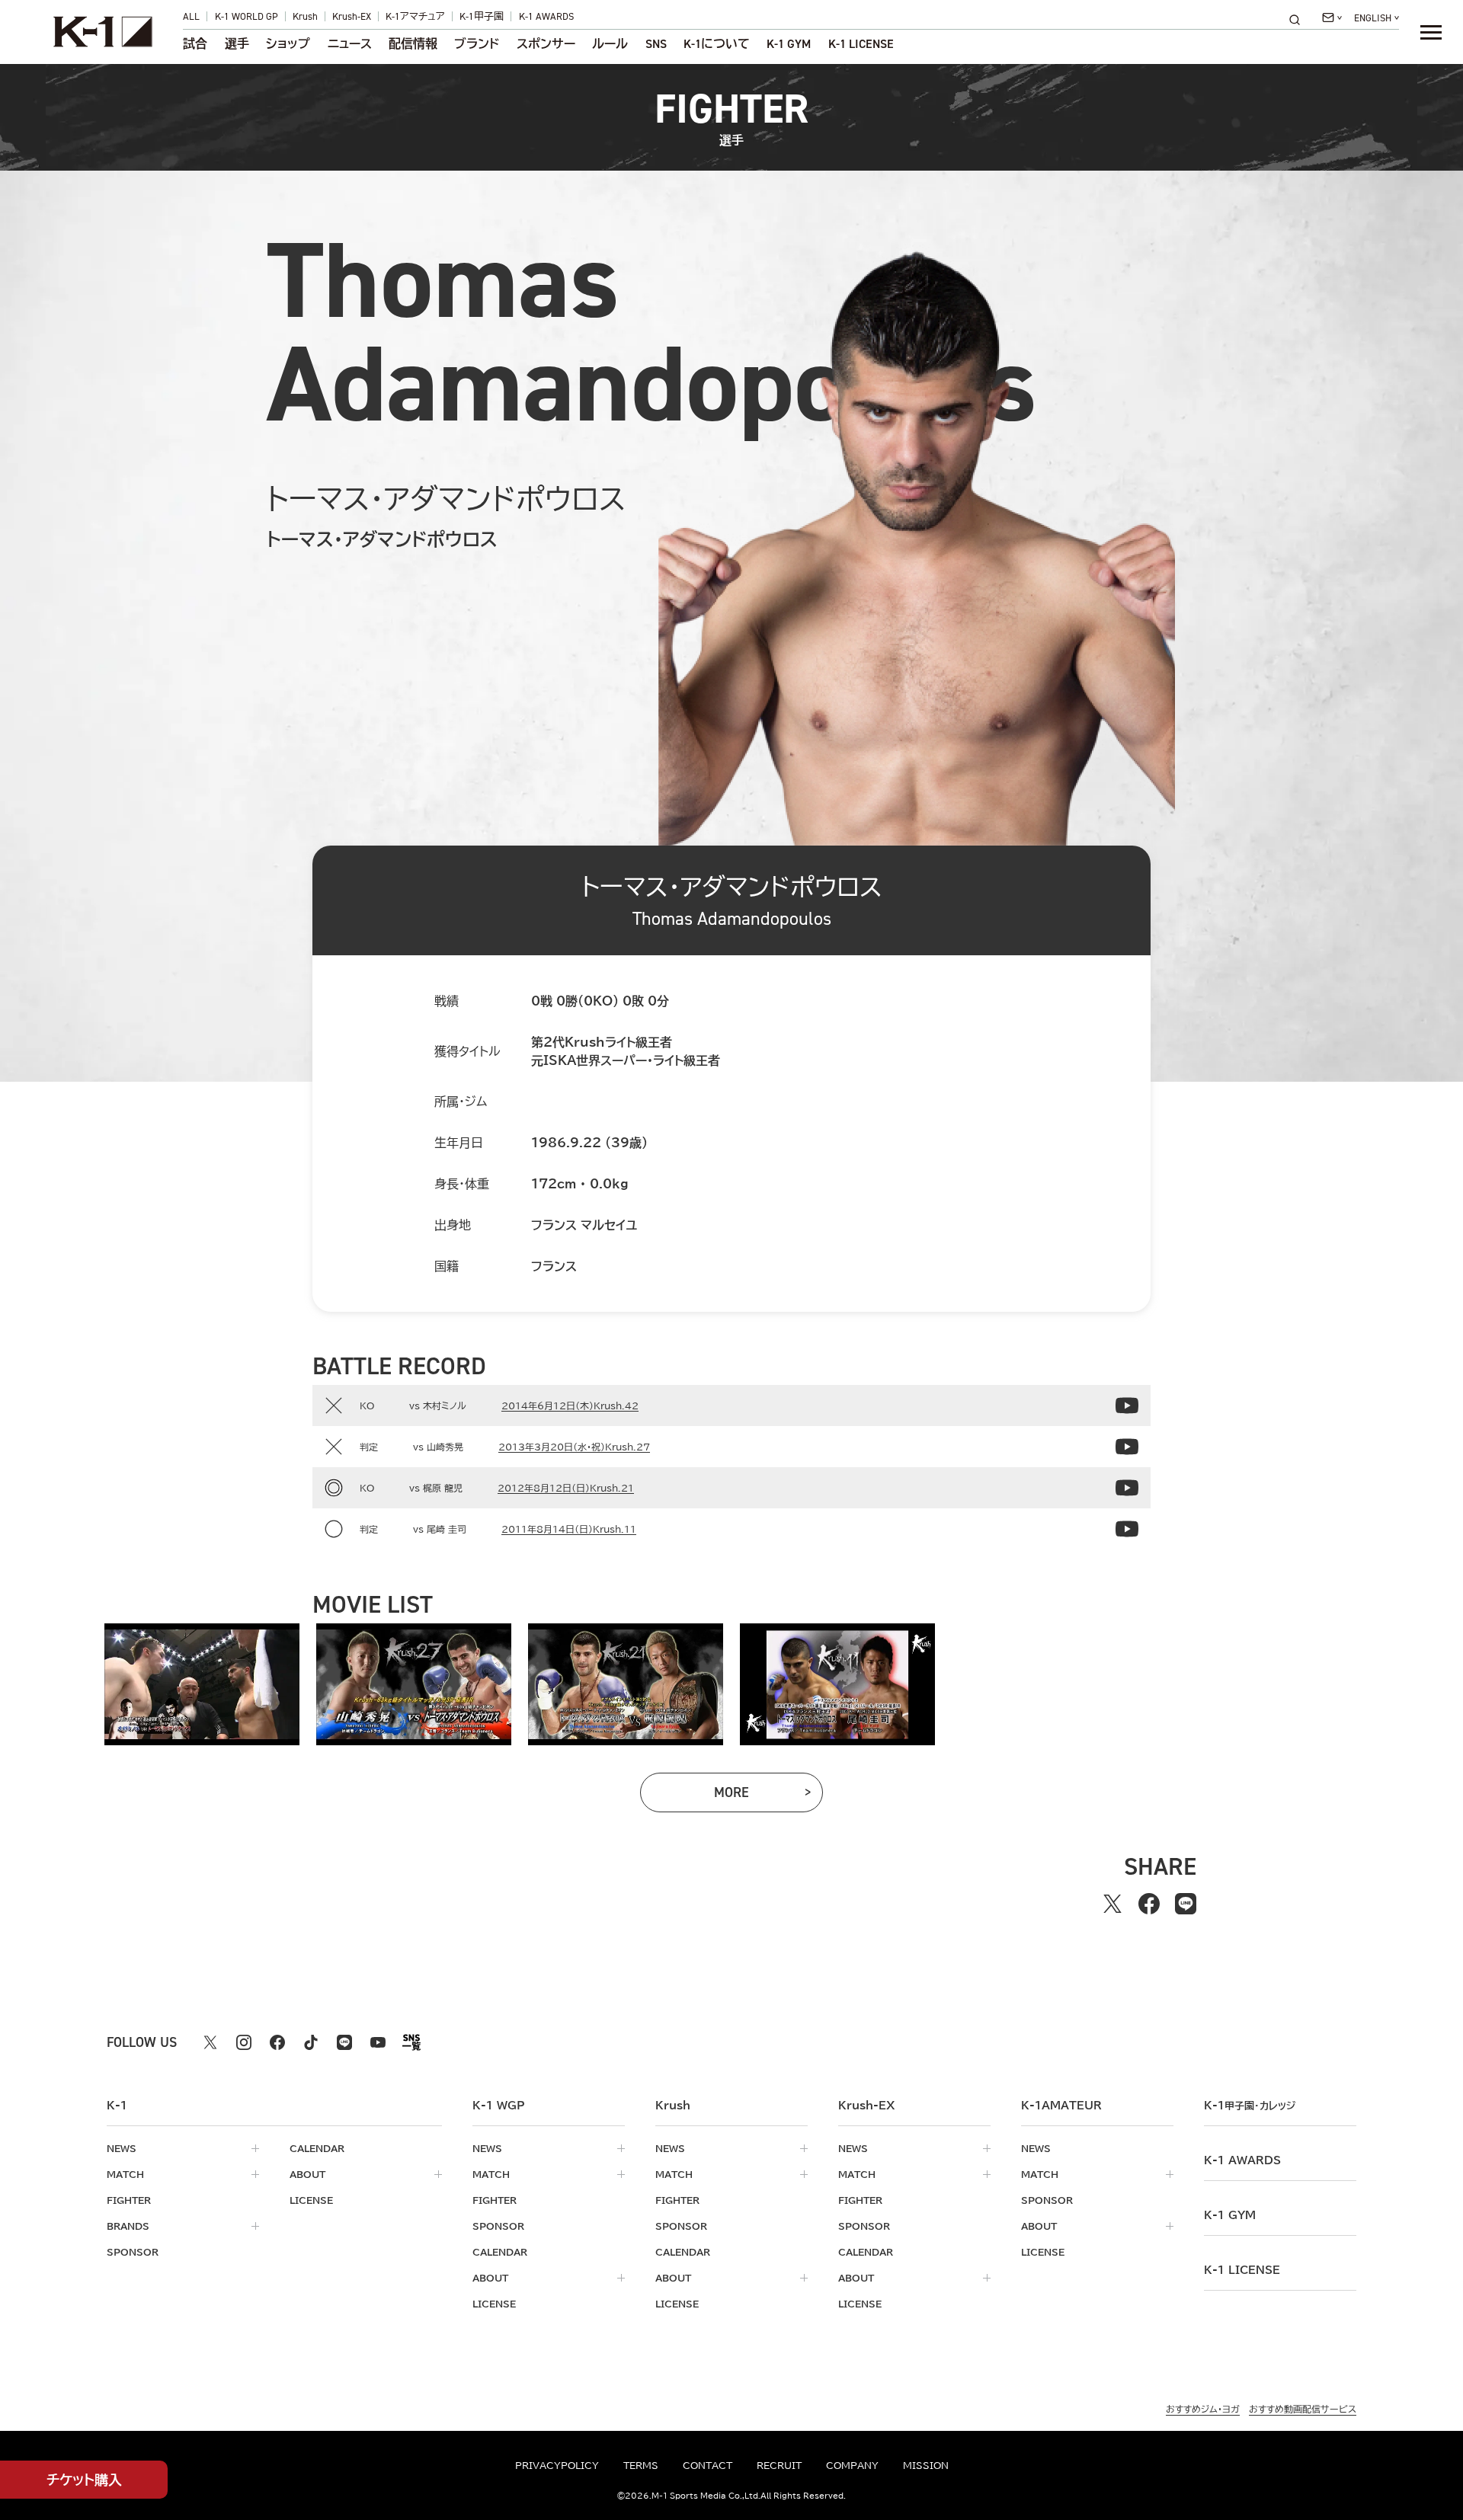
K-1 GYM (789, 44)
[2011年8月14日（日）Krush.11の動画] (1127, 1529)
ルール (610, 44)
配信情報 (413, 44)
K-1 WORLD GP (247, 16)
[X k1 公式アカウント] (210, 2042)
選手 (237, 44)
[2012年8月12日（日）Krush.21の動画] (1127, 1488)
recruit (779, 2465)
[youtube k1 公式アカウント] (378, 2042)
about (307, 2174)
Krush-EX (352, 16)
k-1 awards (1242, 2160)
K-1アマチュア (415, 16)
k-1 (1250, 2106)
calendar (317, 2148)
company (852, 2465)
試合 (195, 44)
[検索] (1299, 19)
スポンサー (546, 44)
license (311, 2200)
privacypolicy (557, 2465)
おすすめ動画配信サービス (1303, 2409)
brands (128, 2226)
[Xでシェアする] (1112, 1904)
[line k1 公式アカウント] (344, 2042)
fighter (129, 2200)
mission (926, 2465)
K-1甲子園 (482, 16)
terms (641, 2465)
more (757, 1796)
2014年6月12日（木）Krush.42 (570, 1406)
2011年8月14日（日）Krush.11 (569, 1529)
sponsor (133, 2252)
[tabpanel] (202, 1684)
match (125, 2174)
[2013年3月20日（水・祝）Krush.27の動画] (1127, 1447)
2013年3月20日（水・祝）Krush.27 (574, 1447)
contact (707, 2465)
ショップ (288, 44)
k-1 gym (1230, 2215)
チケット (84, 2480)
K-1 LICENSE (861, 44)
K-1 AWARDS (546, 16)
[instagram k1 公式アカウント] (244, 2042)
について (717, 44)
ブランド (477, 44)
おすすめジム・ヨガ (1203, 2409)
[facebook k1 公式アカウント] (277, 2042)
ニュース (350, 44)
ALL (191, 16)
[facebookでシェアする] (1149, 1904)
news (122, 2148)
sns (656, 44)
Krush (305, 16)
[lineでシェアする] (1186, 1904)
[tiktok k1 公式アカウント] (311, 2042)
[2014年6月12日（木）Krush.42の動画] (1127, 1406)
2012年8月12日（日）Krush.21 (566, 1488)
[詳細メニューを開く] (1431, 32)
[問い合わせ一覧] (1332, 18)
